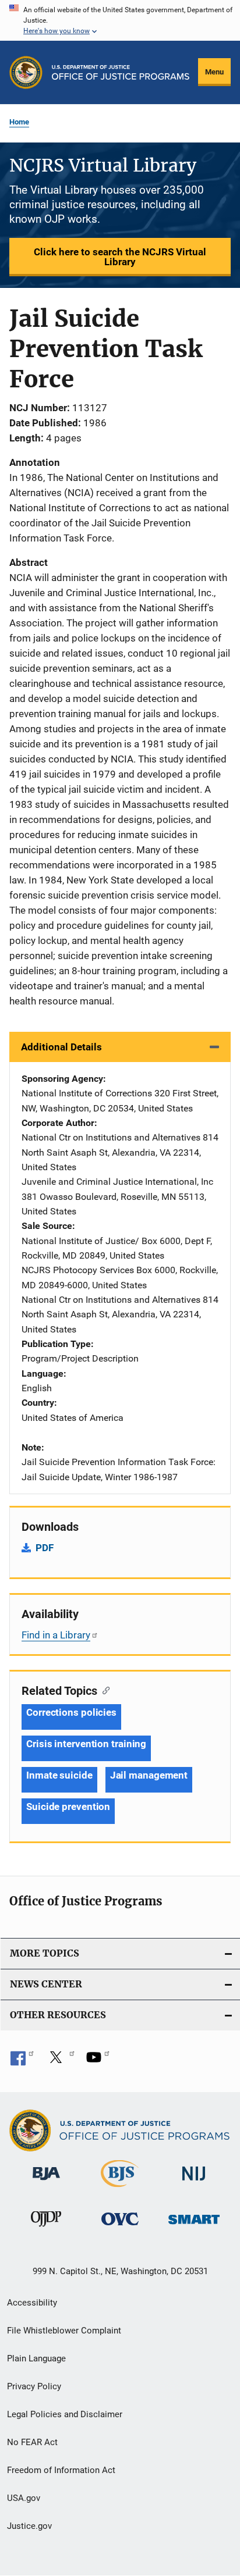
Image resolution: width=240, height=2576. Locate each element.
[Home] (121, 72)
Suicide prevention (68, 1807)
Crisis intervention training (86, 1744)
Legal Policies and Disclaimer (65, 2414)
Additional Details (61, 1047)
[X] (60, 2061)
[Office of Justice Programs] (26, 72)
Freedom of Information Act (61, 2470)
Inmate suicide (59, 1775)
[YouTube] (98, 2061)
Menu (214, 72)
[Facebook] (22, 2061)
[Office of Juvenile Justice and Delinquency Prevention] (46, 2229)
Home (19, 122)
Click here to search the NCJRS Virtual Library (120, 257)
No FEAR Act (32, 2442)
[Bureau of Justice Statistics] (120, 2189)
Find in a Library (56, 1635)
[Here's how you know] (120, 20)
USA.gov (24, 2498)
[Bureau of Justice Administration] (46, 2182)
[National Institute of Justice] (194, 2183)
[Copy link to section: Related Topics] (103, 1690)
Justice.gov (29, 2526)
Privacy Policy (34, 2386)
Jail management (149, 1775)
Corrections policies (71, 1712)
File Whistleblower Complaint (64, 2331)
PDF (45, 1548)
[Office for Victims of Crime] (120, 2227)
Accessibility (32, 2303)
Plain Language (36, 2358)
